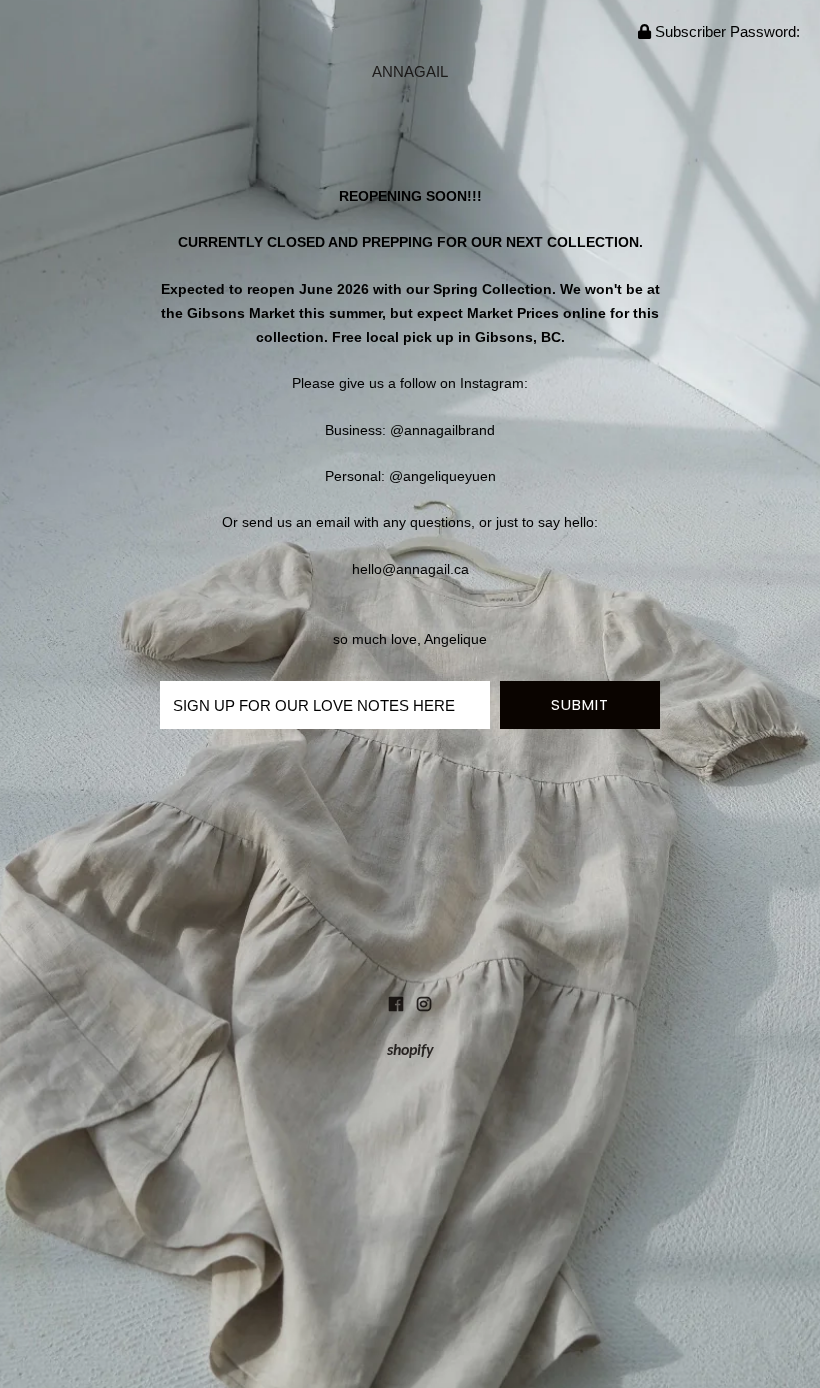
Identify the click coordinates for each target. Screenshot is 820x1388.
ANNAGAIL (410, 71)
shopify (410, 1051)
